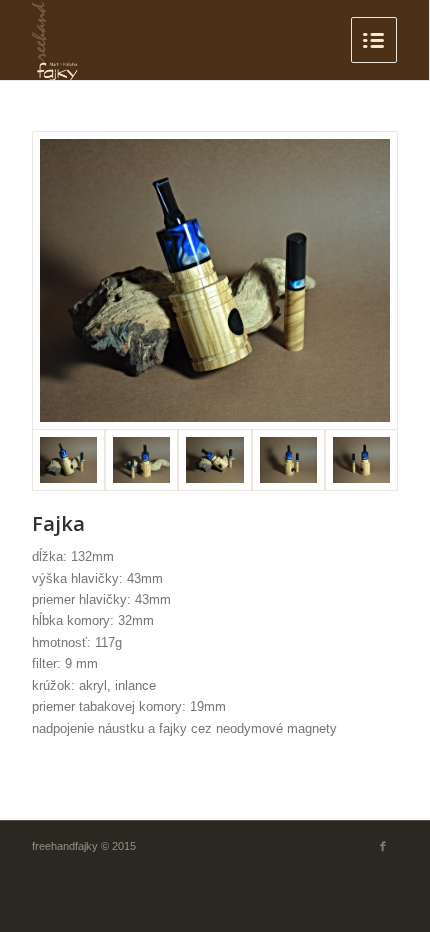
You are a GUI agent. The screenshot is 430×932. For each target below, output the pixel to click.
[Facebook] (383, 846)
